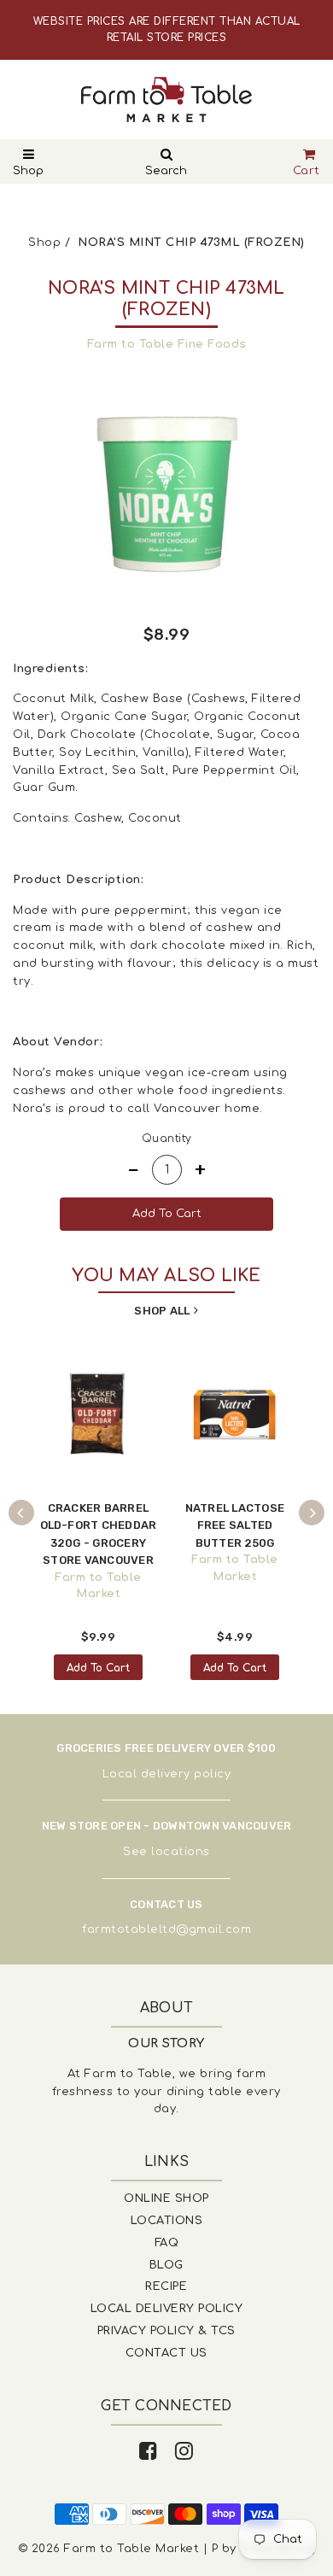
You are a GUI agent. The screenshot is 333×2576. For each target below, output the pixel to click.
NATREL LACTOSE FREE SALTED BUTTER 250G (235, 1525)
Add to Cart (98, 1668)
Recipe (166, 2286)
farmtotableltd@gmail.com (166, 1929)
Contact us (166, 2353)
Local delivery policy (167, 1774)
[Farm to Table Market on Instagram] (184, 2452)
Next (312, 1513)
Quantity (167, 1139)
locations (181, 1852)
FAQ (167, 2243)
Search (166, 171)
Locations (167, 2221)
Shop (28, 171)
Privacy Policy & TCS (166, 2331)
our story (166, 2043)
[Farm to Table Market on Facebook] (149, 2452)
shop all (162, 1311)
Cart (307, 171)
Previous (21, 1513)
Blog (166, 2265)
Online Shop (166, 2198)
